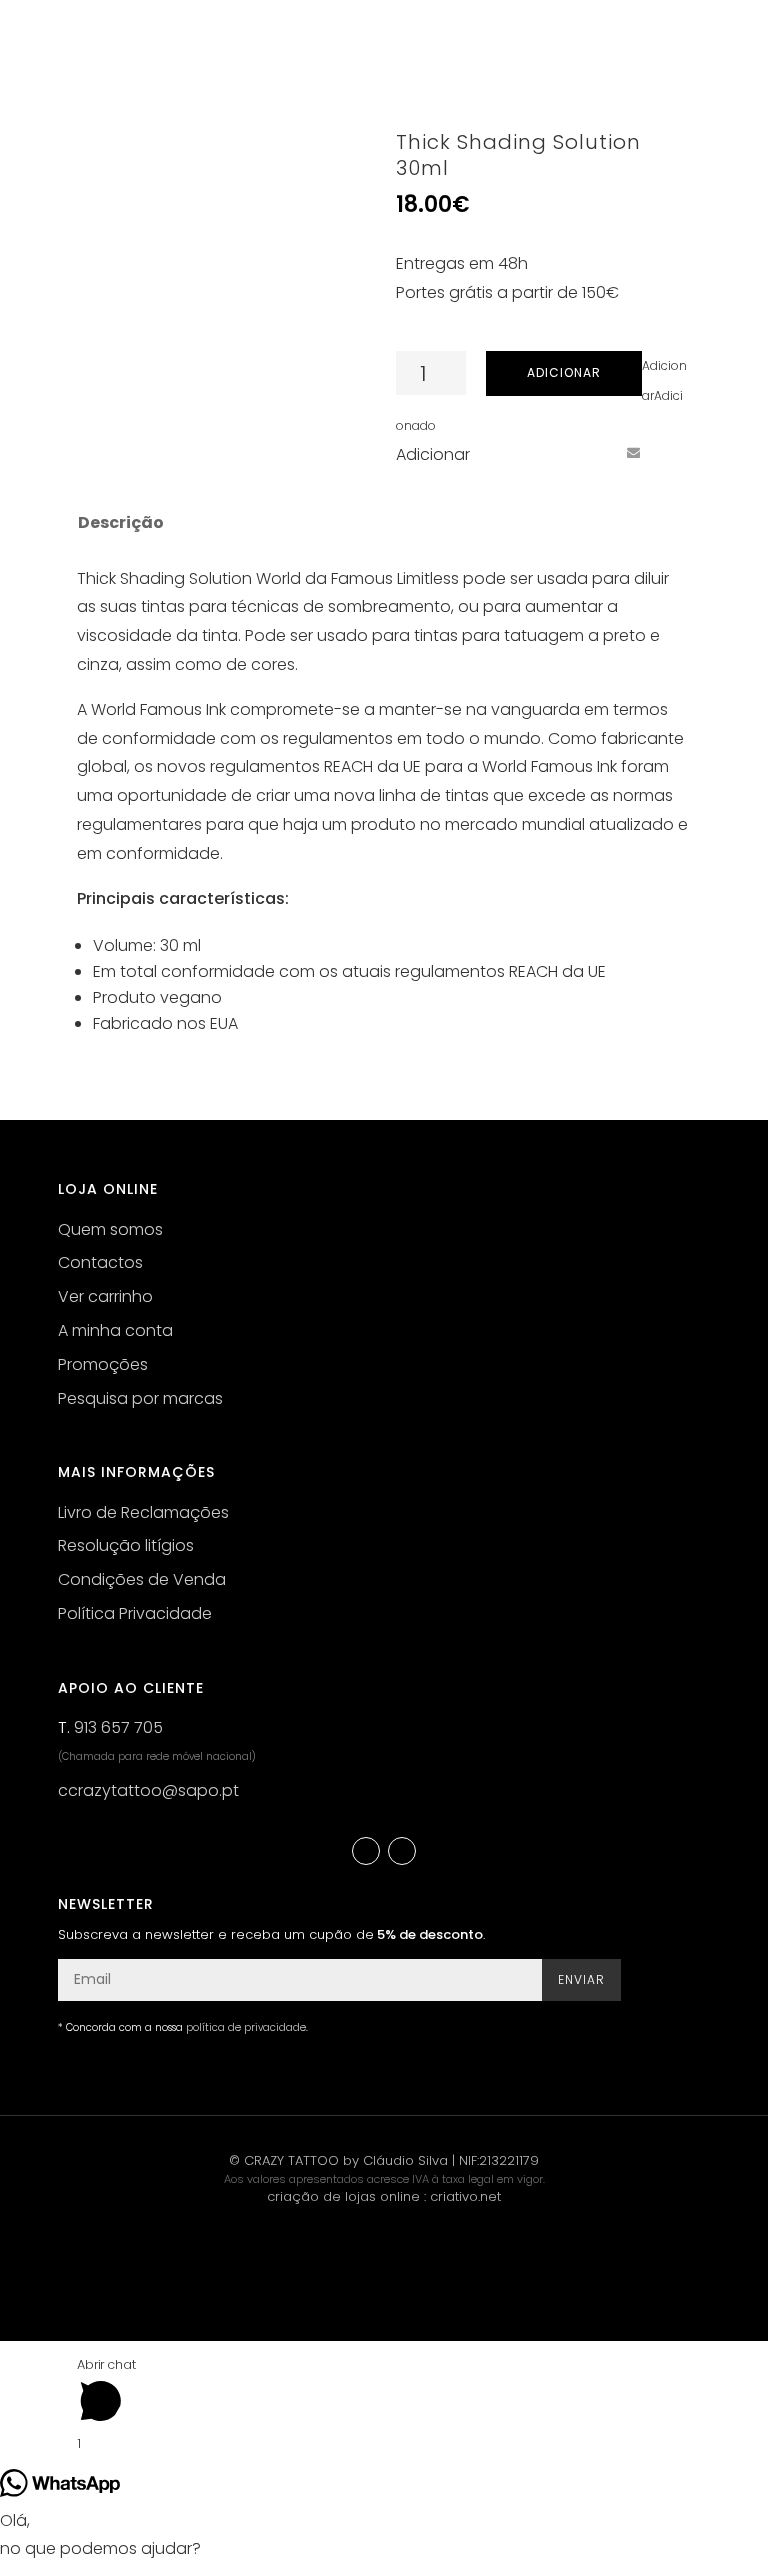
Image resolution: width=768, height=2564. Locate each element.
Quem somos (110, 1229)
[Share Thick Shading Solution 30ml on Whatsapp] (670, 453)
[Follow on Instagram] (402, 1851)
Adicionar (564, 372)
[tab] (119, 523)
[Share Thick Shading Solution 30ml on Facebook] (522, 453)
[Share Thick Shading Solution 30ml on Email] (633, 453)
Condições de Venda (142, 1579)
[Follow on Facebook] (366, 1851)
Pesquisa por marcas (140, 1398)
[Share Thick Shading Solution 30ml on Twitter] (559, 453)
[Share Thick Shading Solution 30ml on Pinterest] (596, 453)
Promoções (103, 1364)
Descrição (121, 522)
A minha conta (115, 1330)
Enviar (581, 1979)
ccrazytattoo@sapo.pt (148, 1790)
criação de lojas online (343, 2196)
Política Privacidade (135, 1613)
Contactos (100, 1262)
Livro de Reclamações (143, 1512)
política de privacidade (246, 2027)
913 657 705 (118, 1727)
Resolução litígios (126, 1545)
